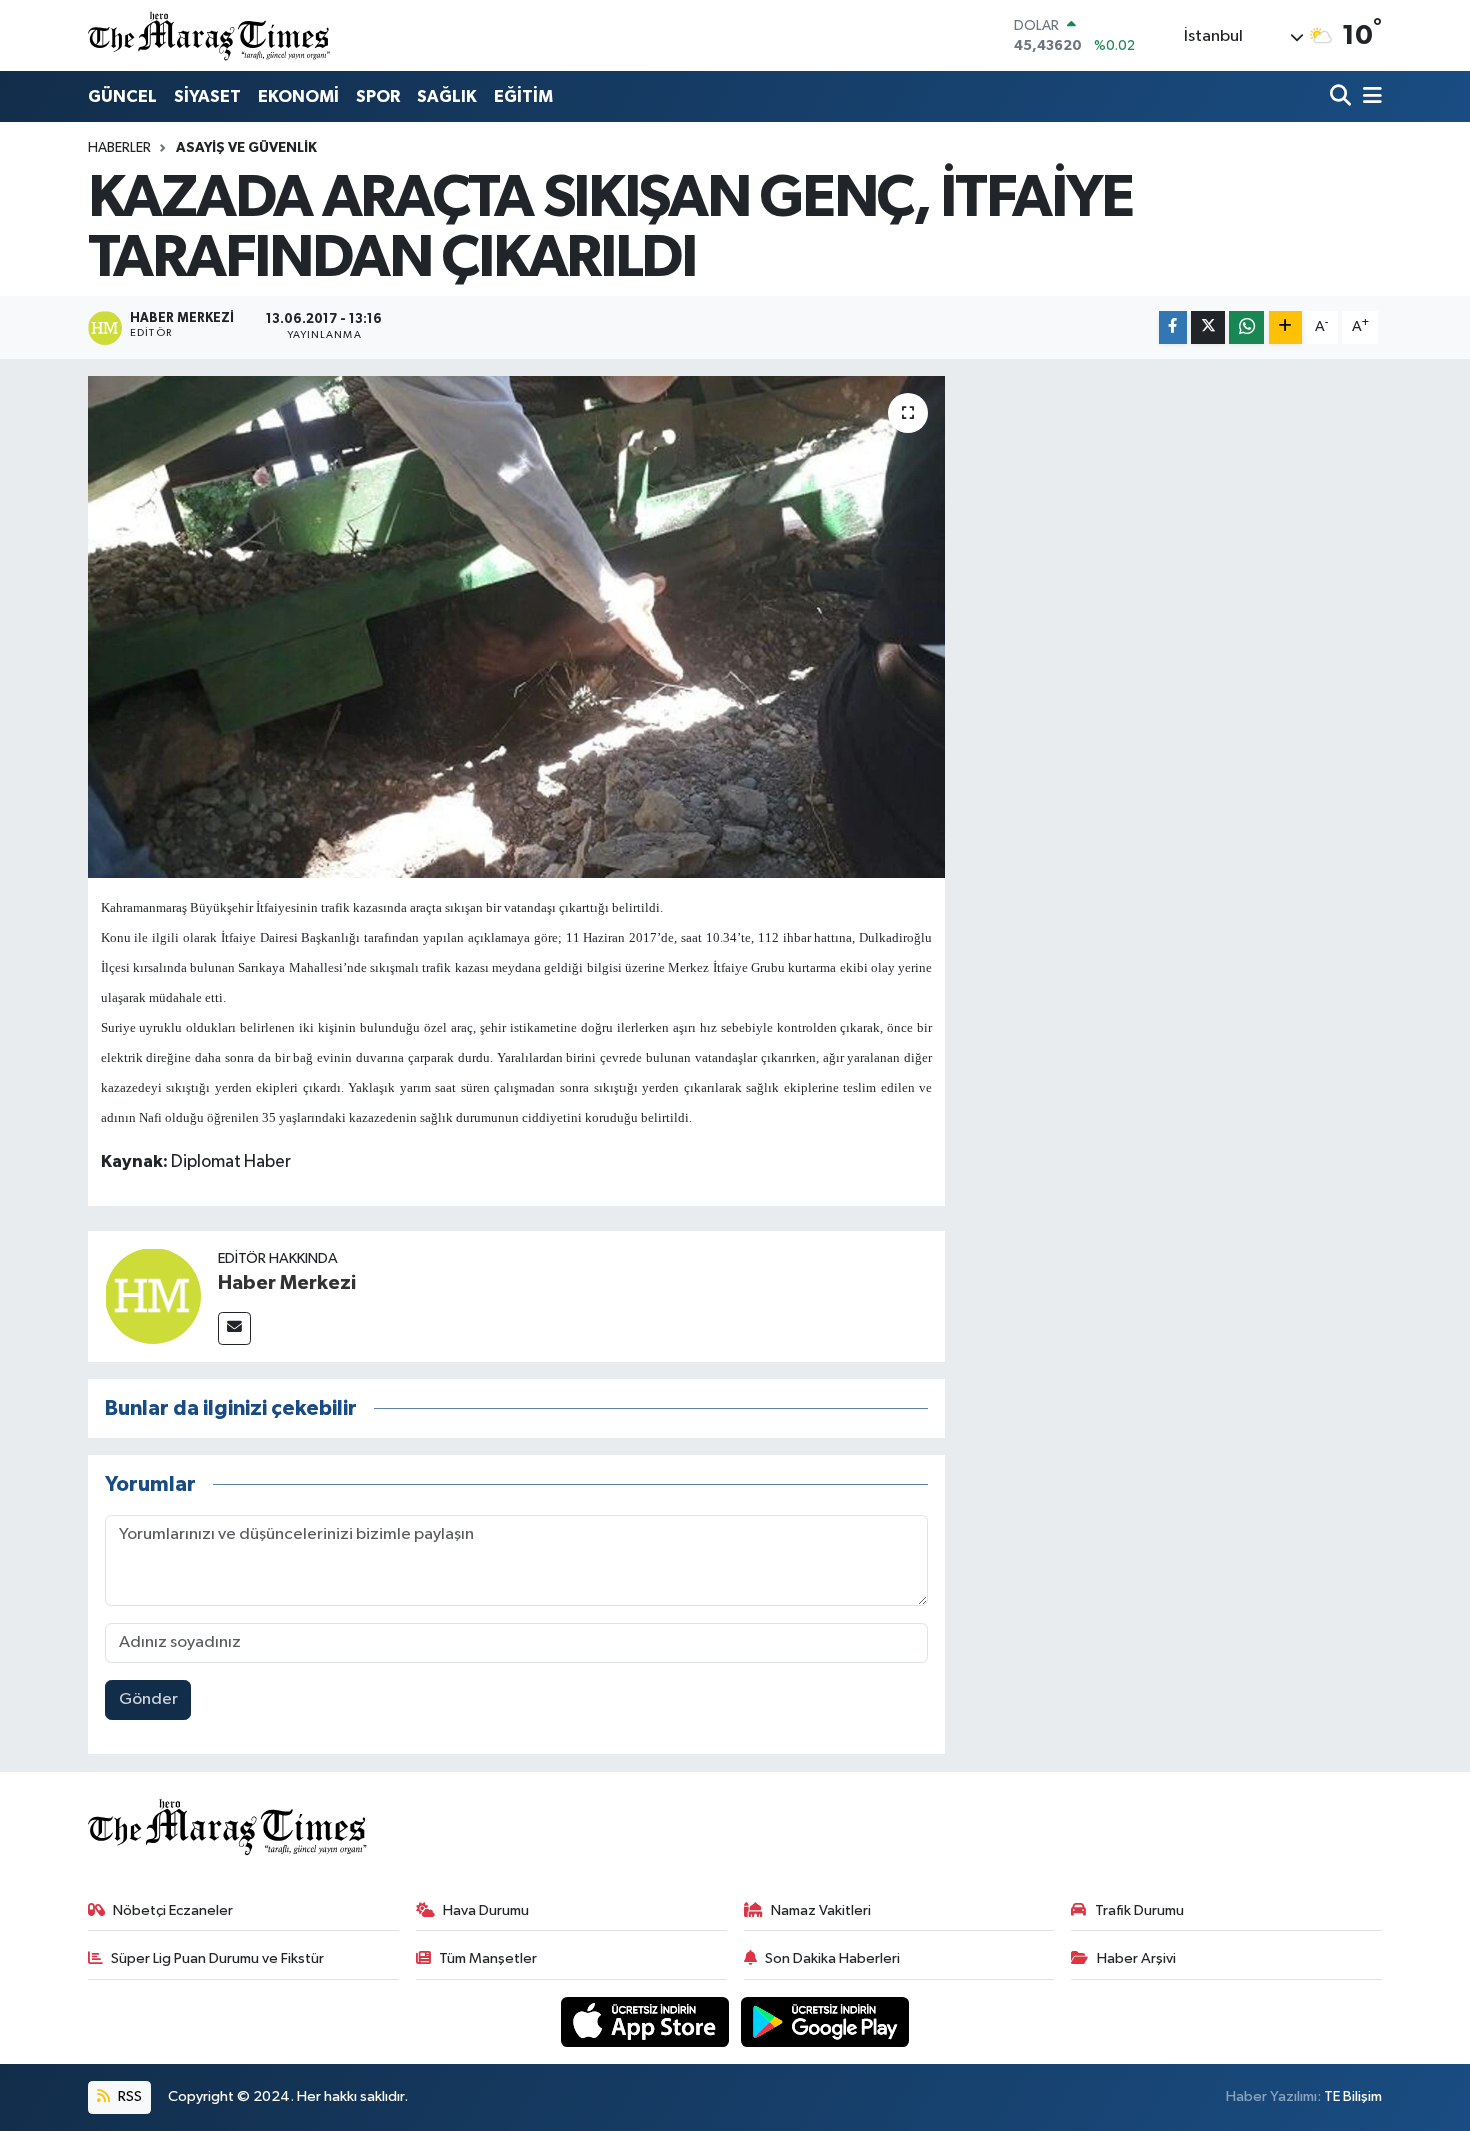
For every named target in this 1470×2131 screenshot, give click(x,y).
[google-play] (825, 2021)
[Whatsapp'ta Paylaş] (1246, 327)
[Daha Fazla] (1285, 327)
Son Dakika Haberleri (832, 1958)
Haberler (119, 148)
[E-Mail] (234, 1328)
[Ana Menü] (1369, 97)
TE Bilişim (1353, 2096)
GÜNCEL (122, 96)
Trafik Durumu (1139, 1910)
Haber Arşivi (1136, 1958)
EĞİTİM (523, 96)
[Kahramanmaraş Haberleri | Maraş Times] (210, 35)
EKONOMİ (298, 96)
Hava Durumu (486, 1910)
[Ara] (1342, 97)
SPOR (378, 96)
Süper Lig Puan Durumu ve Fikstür (217, 1958)
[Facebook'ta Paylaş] (1173, 327)
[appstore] (647, 2021)
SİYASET (207, 96)
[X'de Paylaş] (1208, 327)
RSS (128, 2096)
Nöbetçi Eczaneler (173, 1910)
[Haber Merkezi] (153, 1295)
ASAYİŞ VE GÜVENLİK (246, 148)
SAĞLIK (447, 96)
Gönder (148, 1699)
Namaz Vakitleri (821, 1910)
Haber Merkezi (287, 1283)
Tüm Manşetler (488, 1958)
